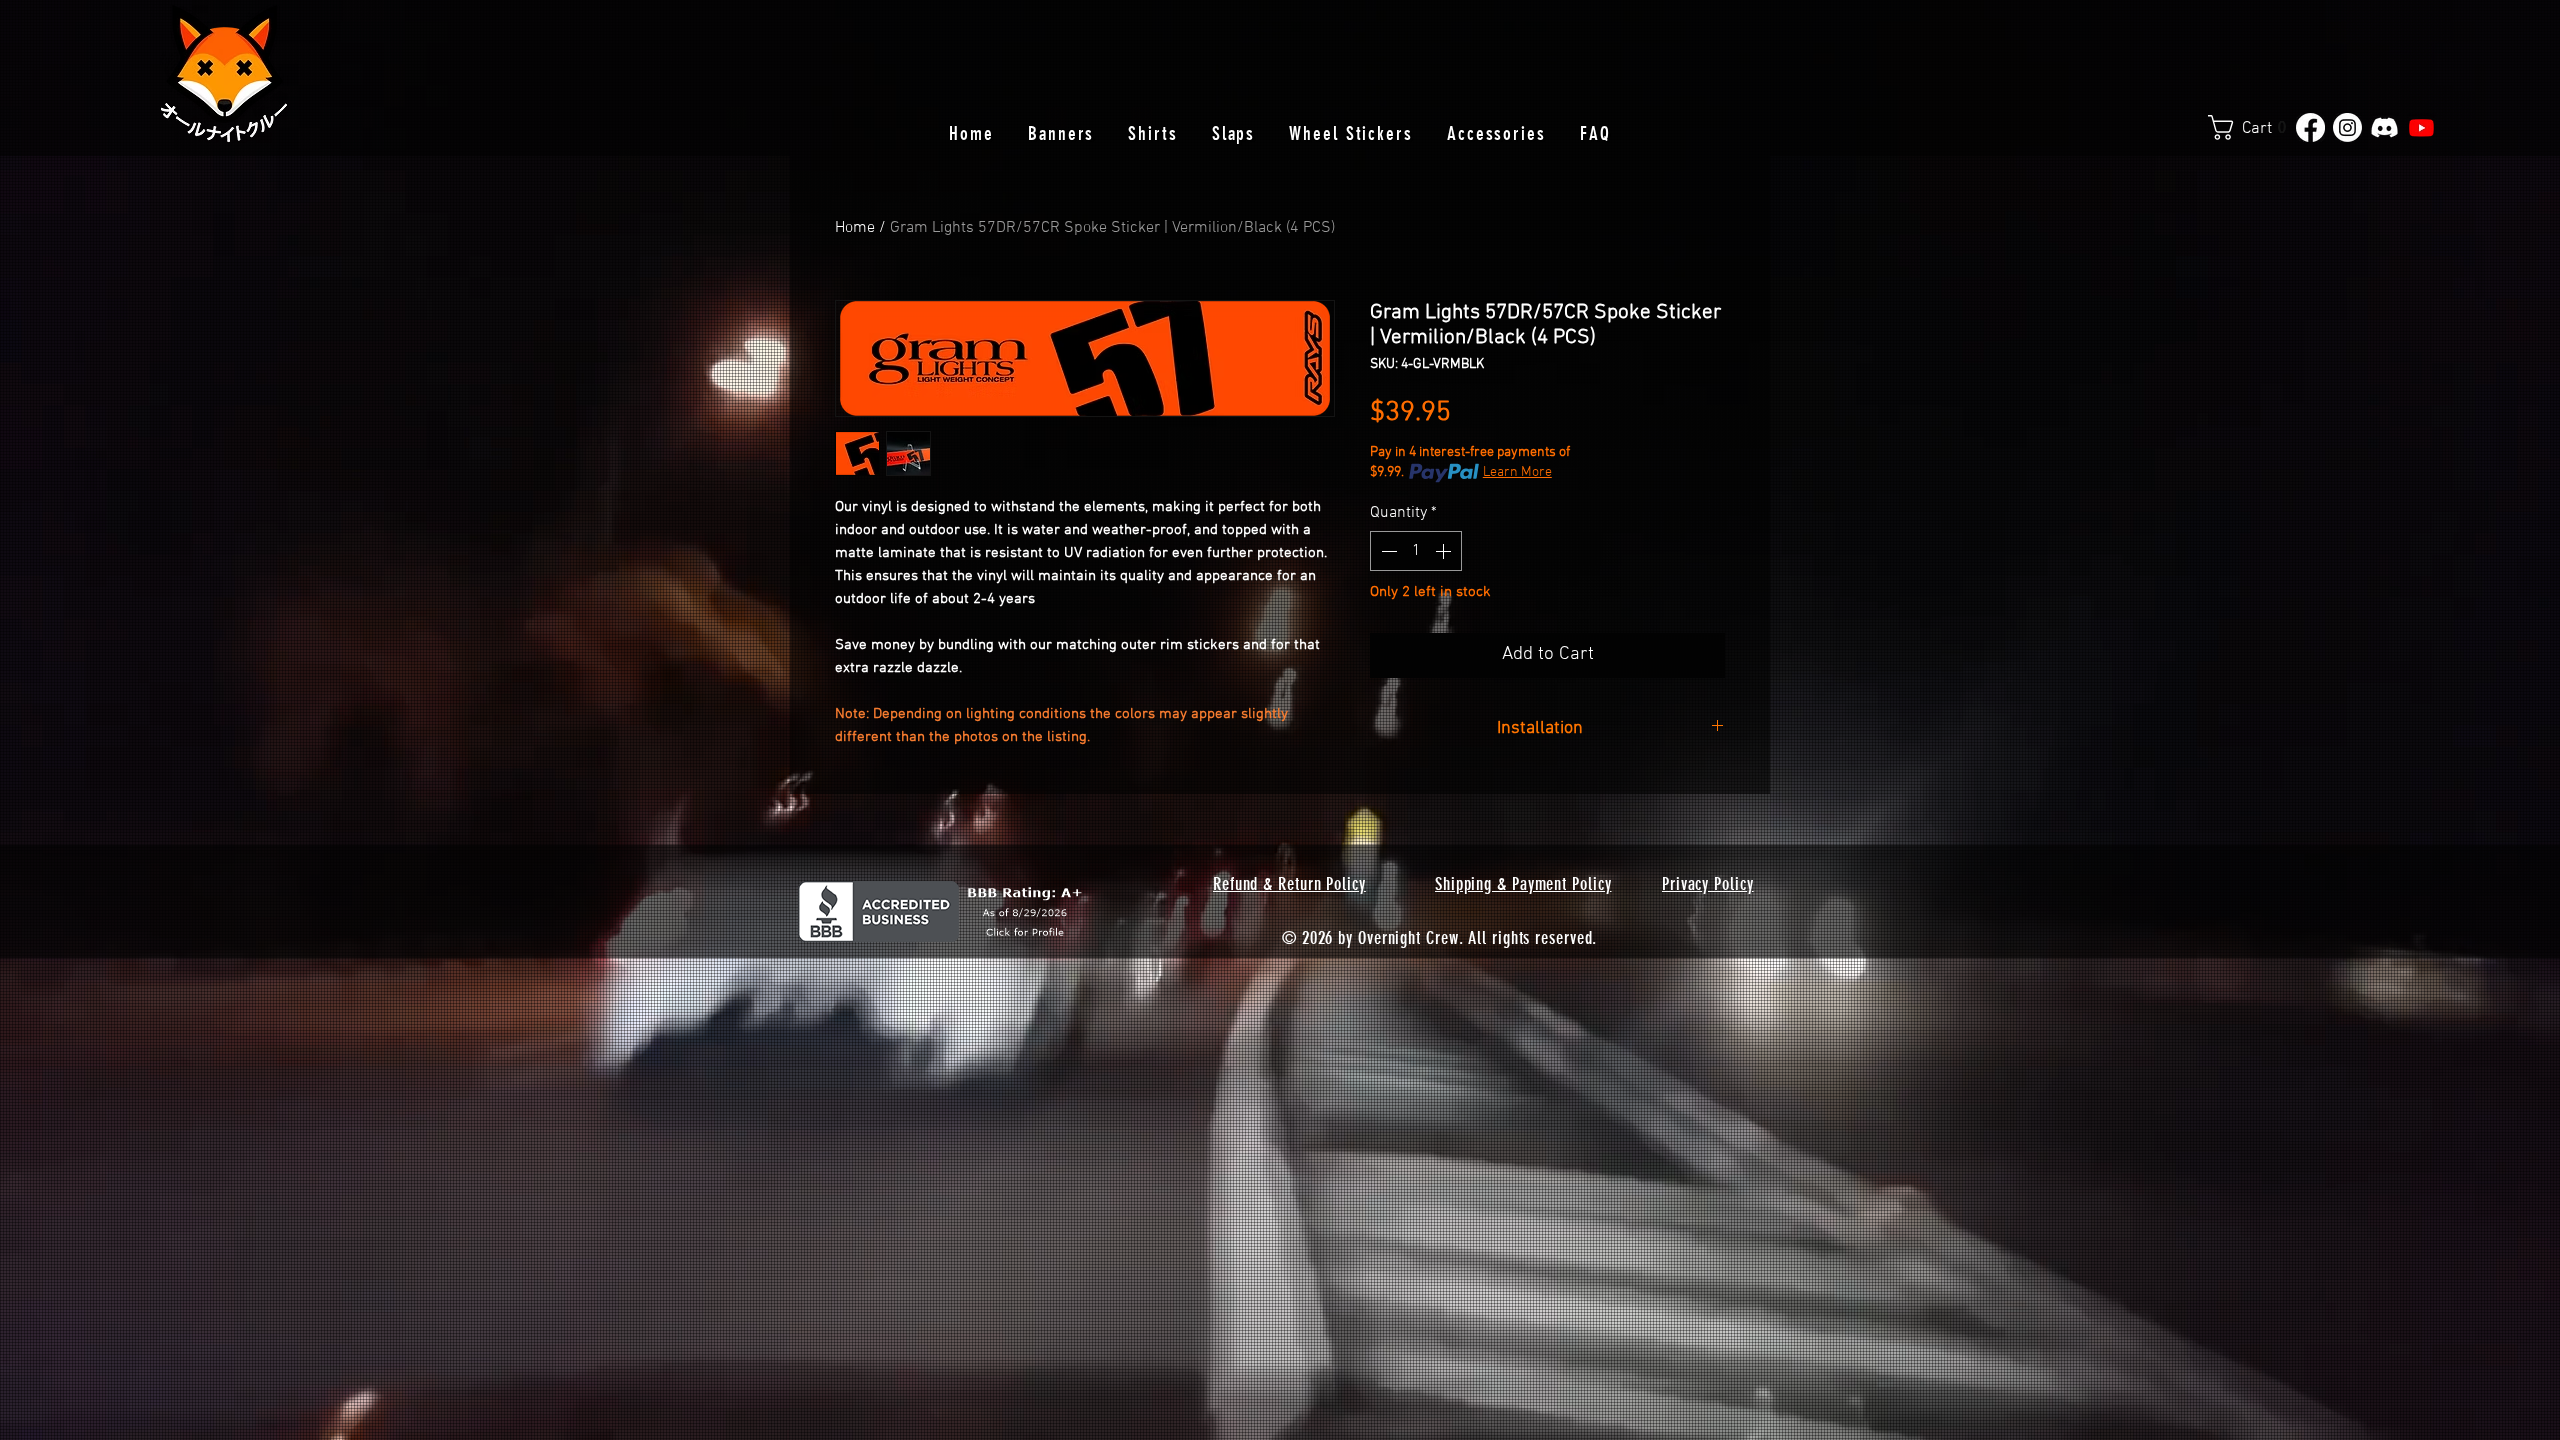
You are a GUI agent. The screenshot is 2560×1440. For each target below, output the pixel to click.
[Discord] (2384, 127)
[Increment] (1445, 551)
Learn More (1517, 472)
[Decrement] (1387, 551)
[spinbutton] (1416, 551)
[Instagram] (2347, 127)
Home (855, 228)
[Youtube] (2421, 127)
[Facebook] (2310, 127)
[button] (2255, 127)
